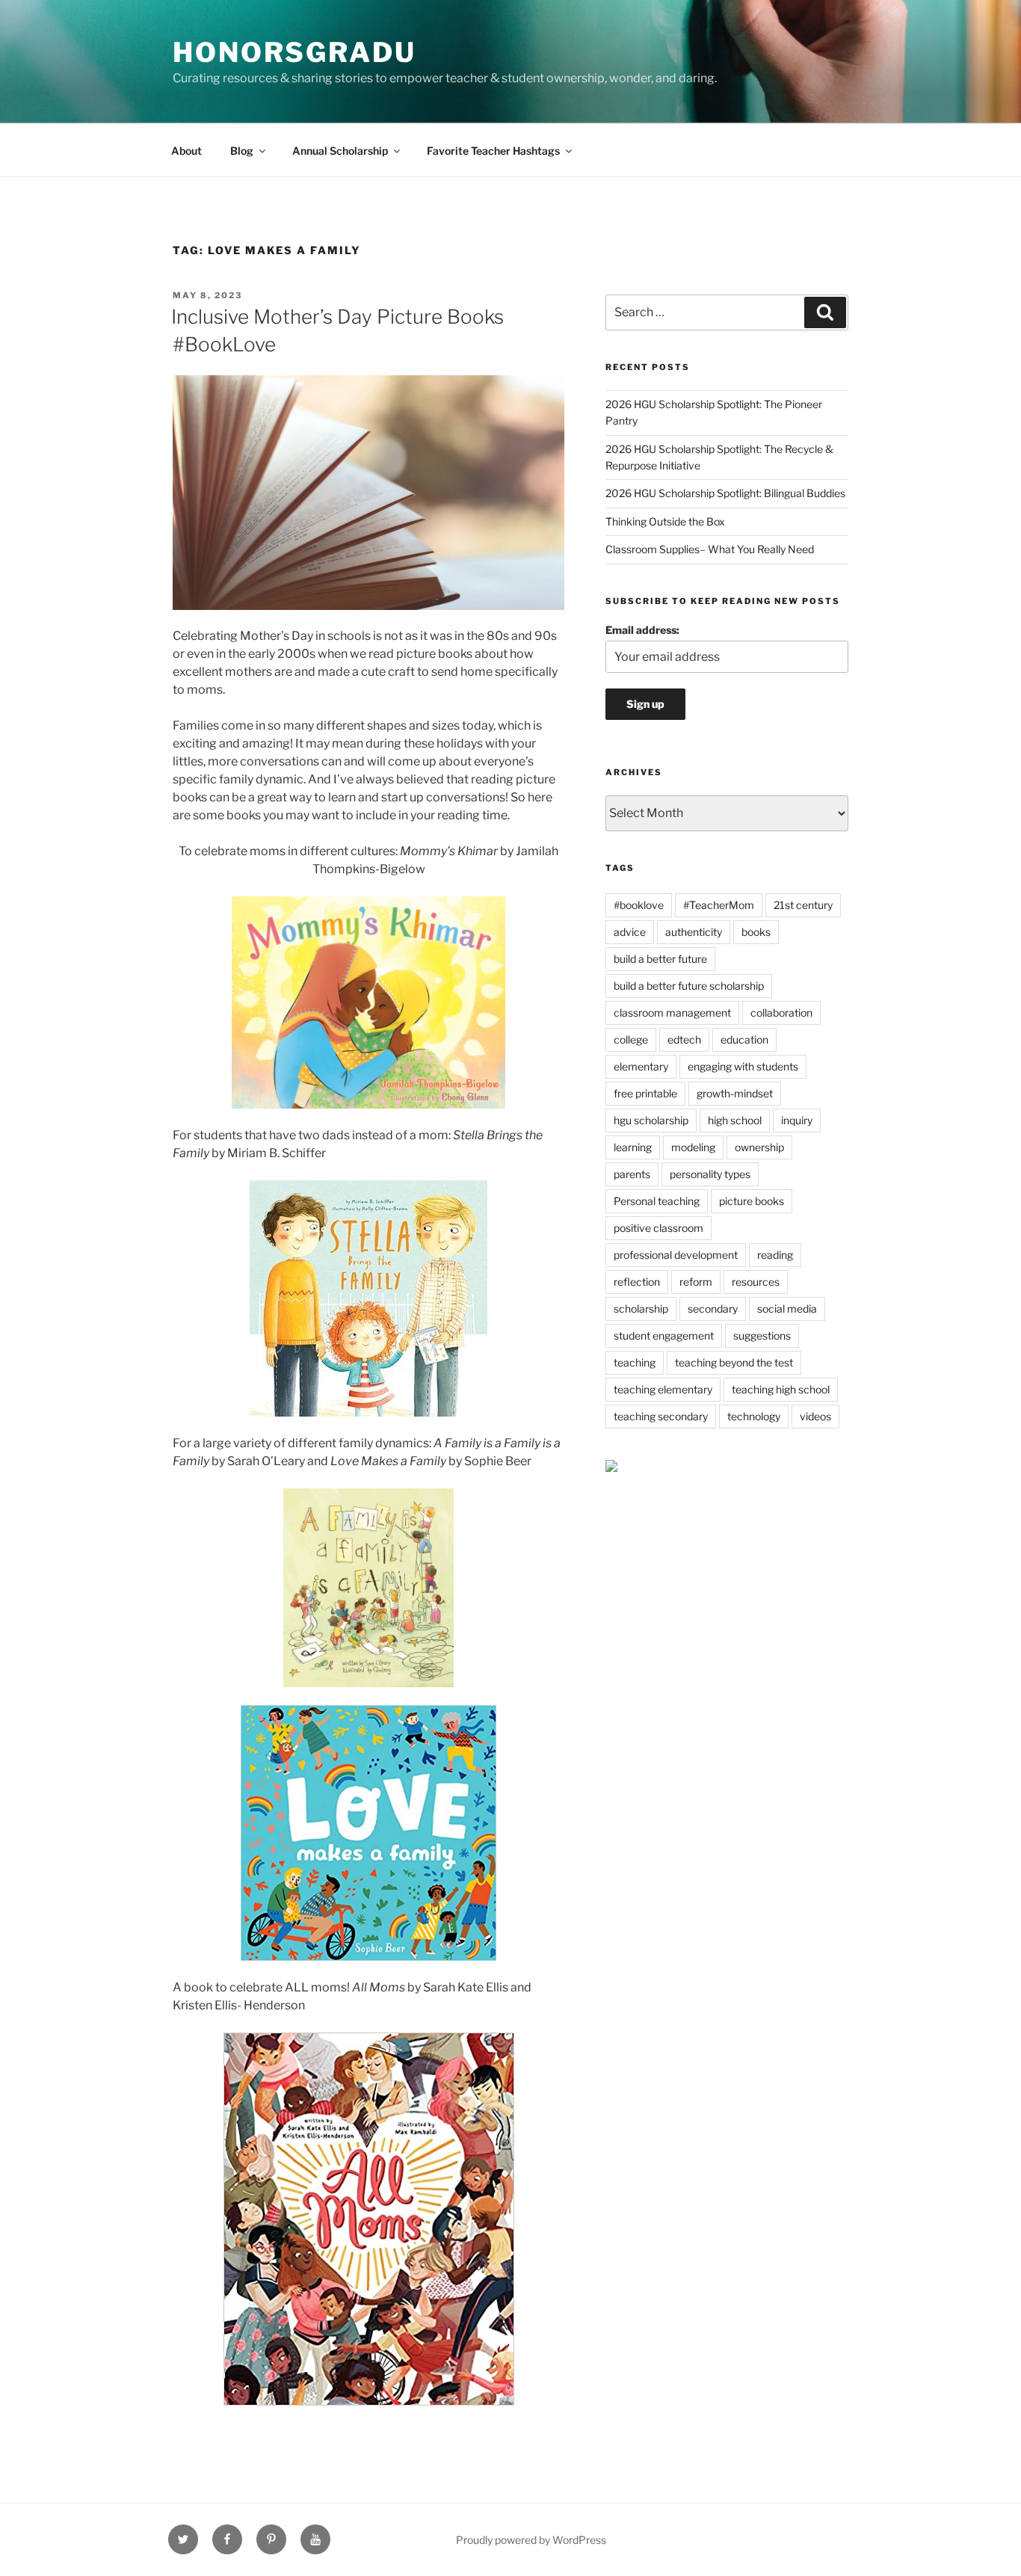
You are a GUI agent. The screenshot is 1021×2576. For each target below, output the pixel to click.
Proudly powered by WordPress (531, 2540)
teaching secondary (661, 1416)
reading (775, 1255)
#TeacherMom (719, 905)
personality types (710, 1174)
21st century (803, 905)
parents (632, 1174)
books (756, 932)
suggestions (762, 1335)
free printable (645, 1093)
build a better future (660, 959)
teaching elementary (663, 1389)
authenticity (694, 932)
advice (630, 932)
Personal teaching (657, 1201)
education (744, 1039)
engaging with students (743, 1066)
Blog (242, 151)
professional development (676, 1255)
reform (696, 1282)
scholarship (641, 1309)
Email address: (642, 630)
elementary (641, 1066)
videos (815, 1416)
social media (787, 1309)
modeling (693, 1147)
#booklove (639, 905)
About (186, 151)
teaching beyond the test (734, 1362)
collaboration (781, 1013)
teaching (635, 1362)
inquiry (797, 1120)
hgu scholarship (651, 1120)
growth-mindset (735, 1093)
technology (754, 1416)
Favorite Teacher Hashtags (493, 151)
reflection (637, 1282)
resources (756, 1282)
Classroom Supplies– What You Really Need (710, 549)
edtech (684, 1039)
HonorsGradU (294, 52)
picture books (752, 1201)
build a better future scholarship (689, 986)
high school (735, 1120)
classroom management (672, 1013)
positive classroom (658, 1228)
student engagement (664, 1335)
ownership (759, 1147)
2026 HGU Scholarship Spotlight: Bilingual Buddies (725, 493)
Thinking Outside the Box (665, 521)
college (631, 1039)
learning (633, 1147)
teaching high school (781, 1389)
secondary (713, 1309)
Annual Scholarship (340, 151)
